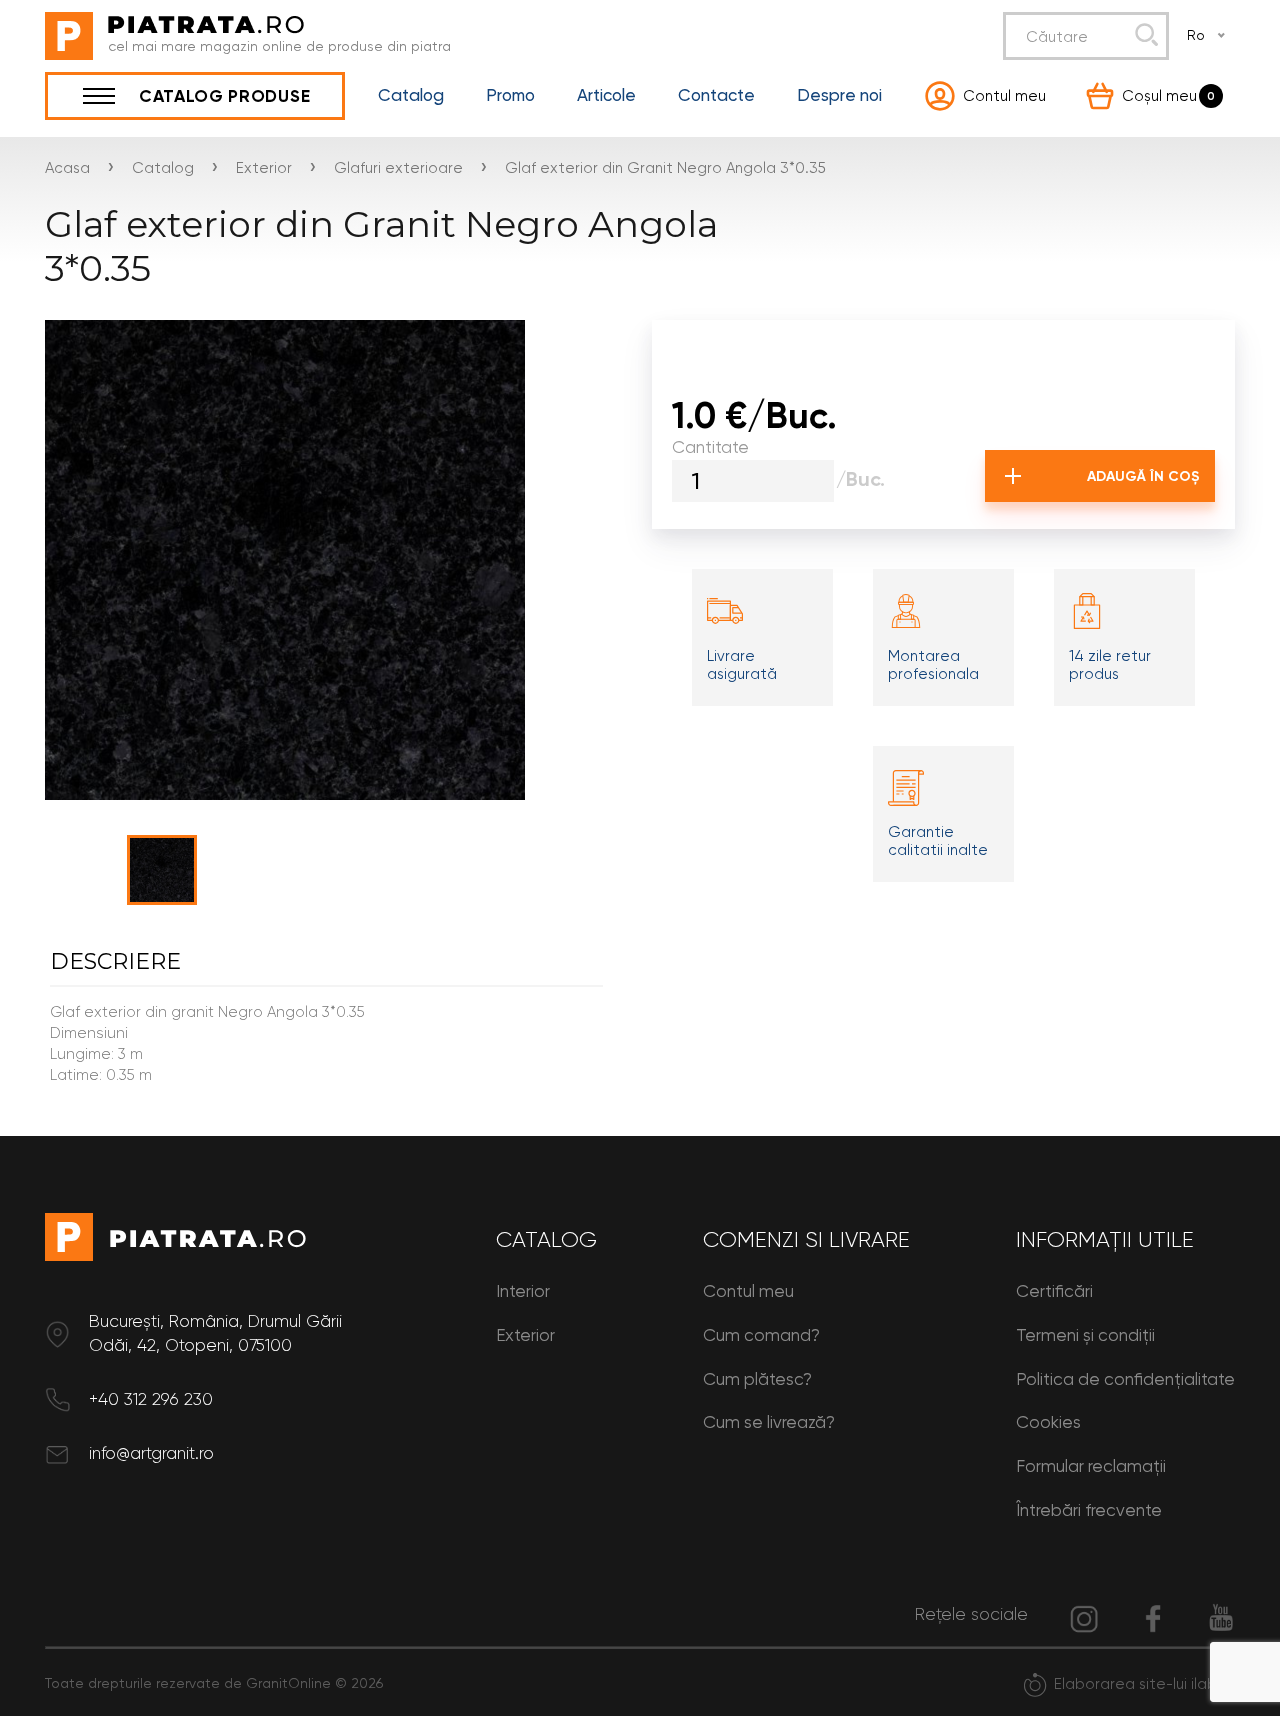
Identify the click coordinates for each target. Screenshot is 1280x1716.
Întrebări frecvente (1089, 1510)
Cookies (1048, 1422)
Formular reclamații (1091, 1466)
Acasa (67, 168)
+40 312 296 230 (151, 1399)
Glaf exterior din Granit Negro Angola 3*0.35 (665, 168)
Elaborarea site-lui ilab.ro (1144, 1684)
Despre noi (839, 95)
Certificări (1054, 1291)
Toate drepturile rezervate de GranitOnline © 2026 (214, 1683)
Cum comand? (761, 1335)
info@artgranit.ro (151, 1453)
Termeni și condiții (1085, 1335)
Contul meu (748, 1291)
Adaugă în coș (1143, 476)
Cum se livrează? (769, 1422)
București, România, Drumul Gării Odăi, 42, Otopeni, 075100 (215, 1333)
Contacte (716, 95)
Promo (510, 95)
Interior (523, 1291)
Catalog (411, 95)
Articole (606, 95)
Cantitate (710, 447)
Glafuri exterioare (398, 168)
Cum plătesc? (757, 1379)
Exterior (264, 168)
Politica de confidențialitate (1125, 1379)
